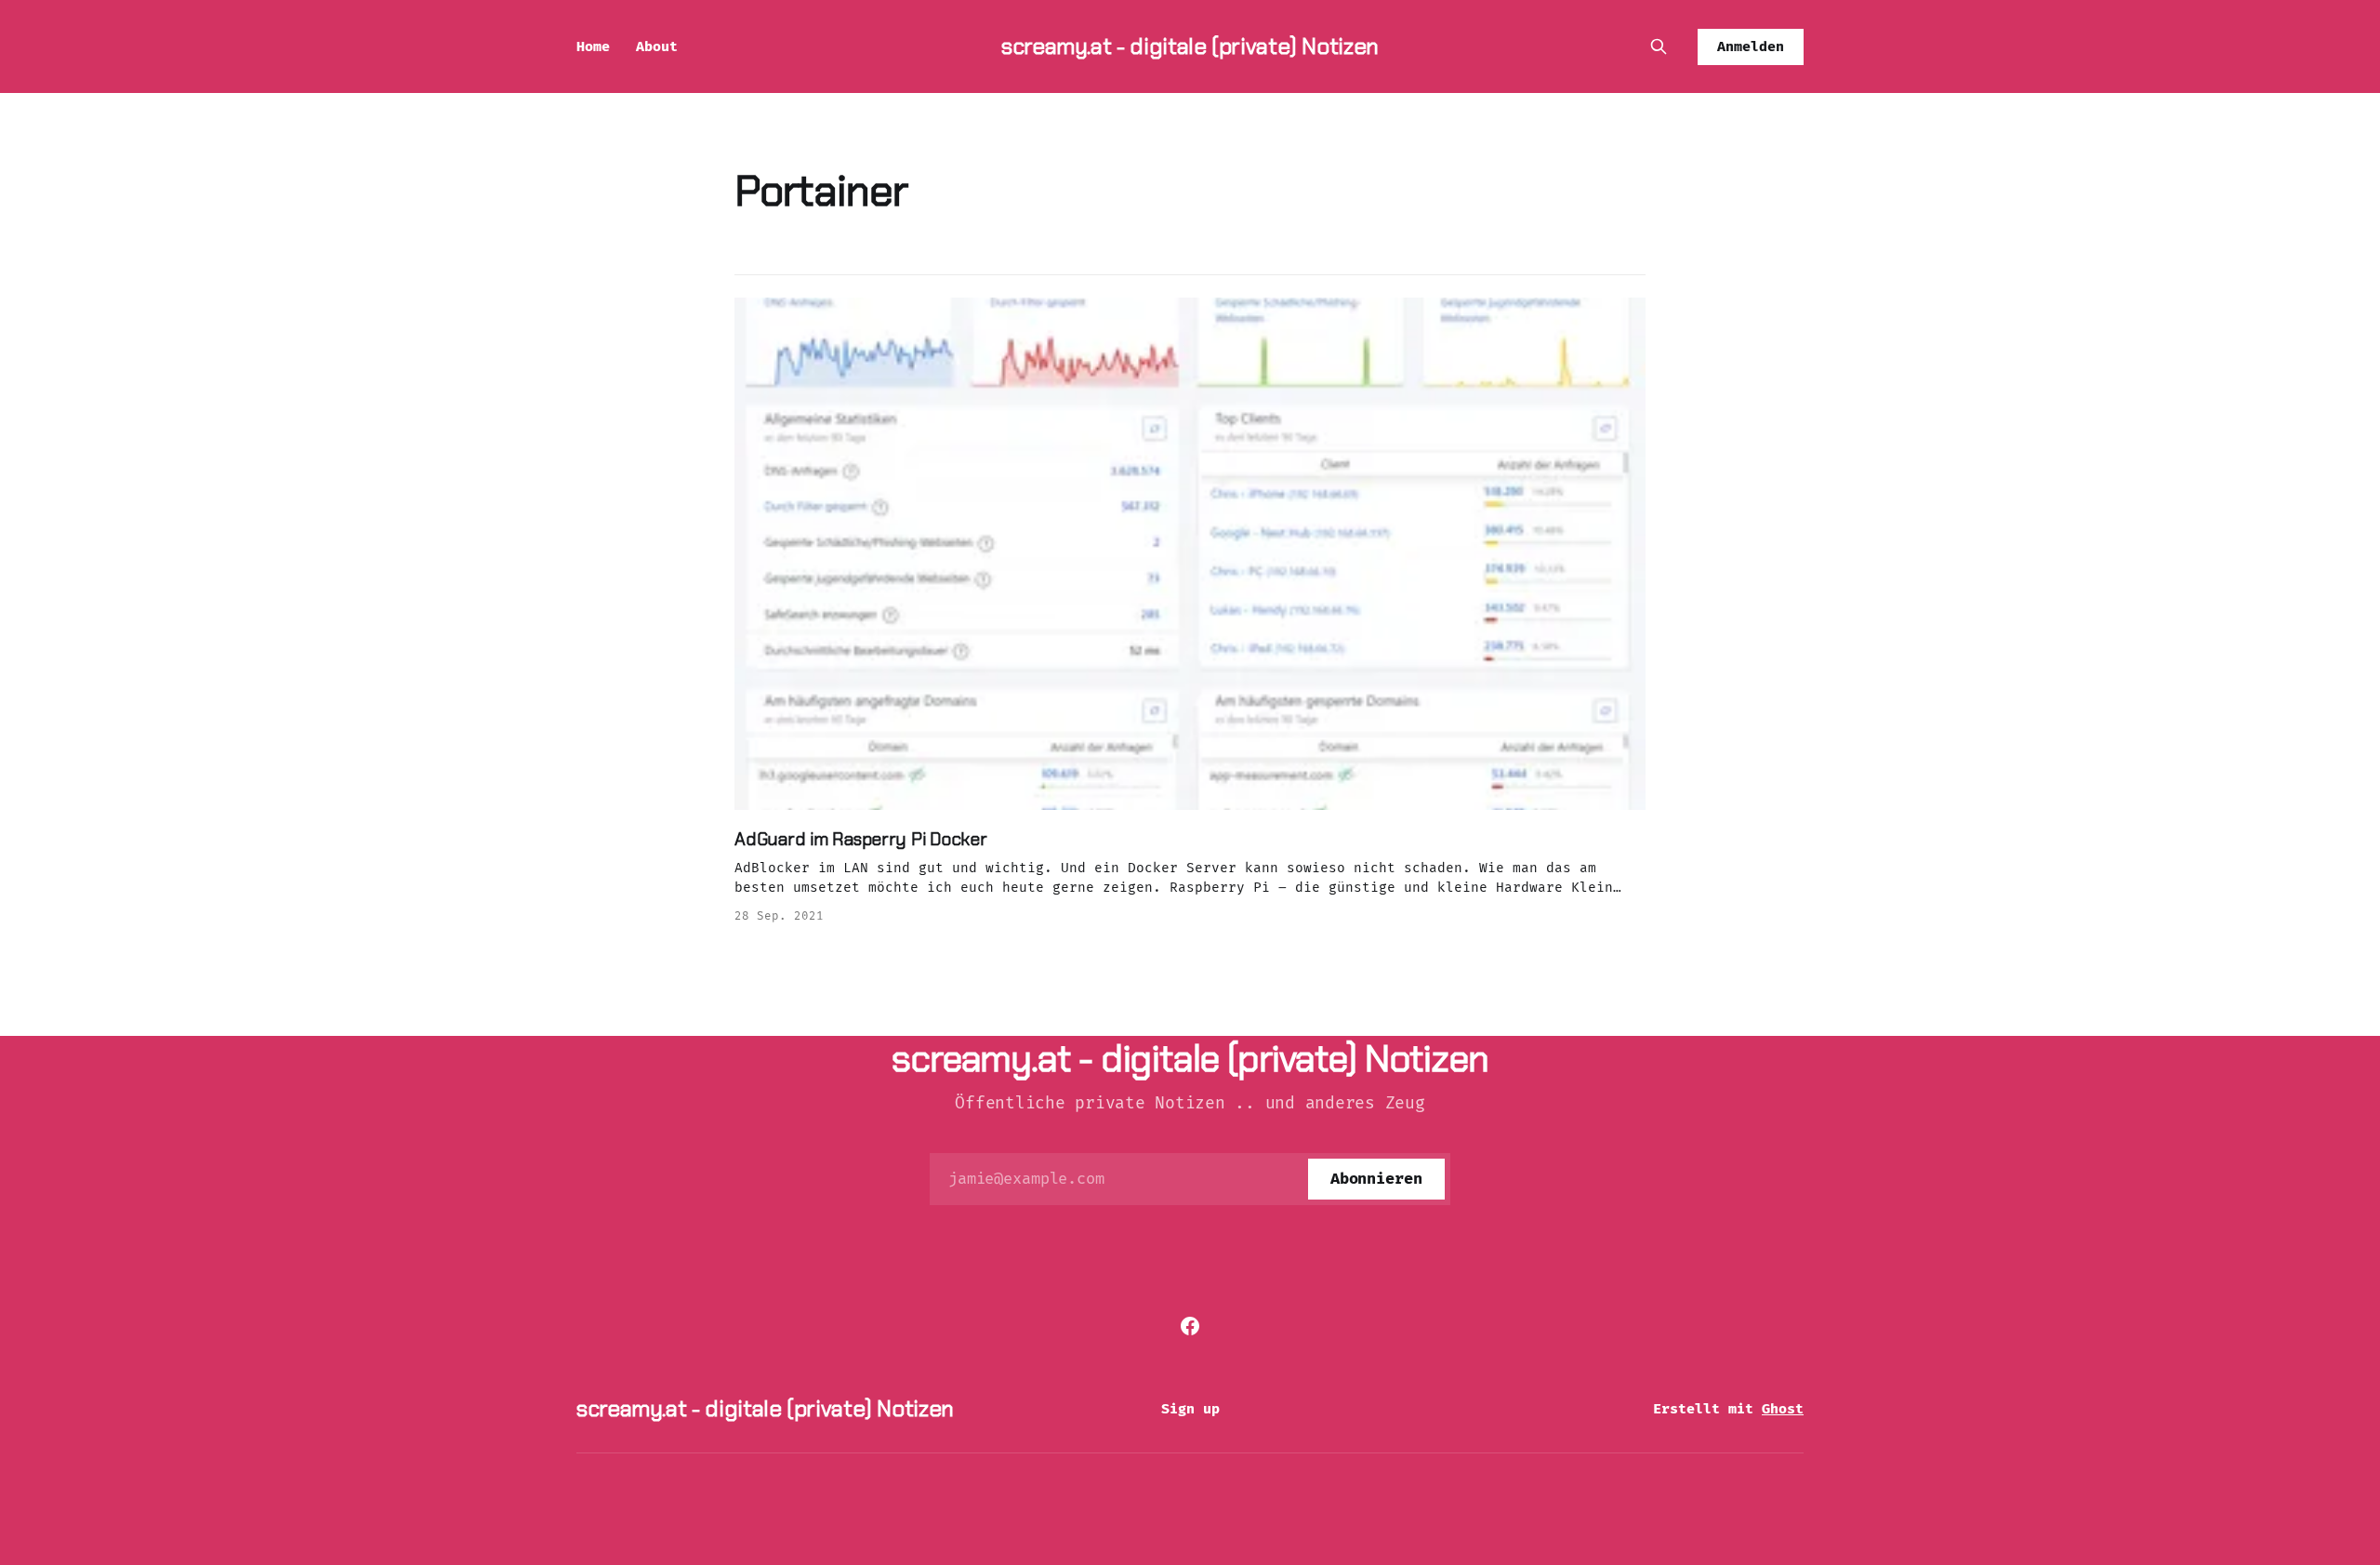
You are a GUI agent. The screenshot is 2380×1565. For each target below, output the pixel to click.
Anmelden (1751, 46)
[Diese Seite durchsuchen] (1659, 46)
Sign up (1190, 1409)
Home (593, 46)
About (657, 46)
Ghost (1783, 1409)
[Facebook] (1190, 1326)
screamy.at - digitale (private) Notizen (1190, 46)
